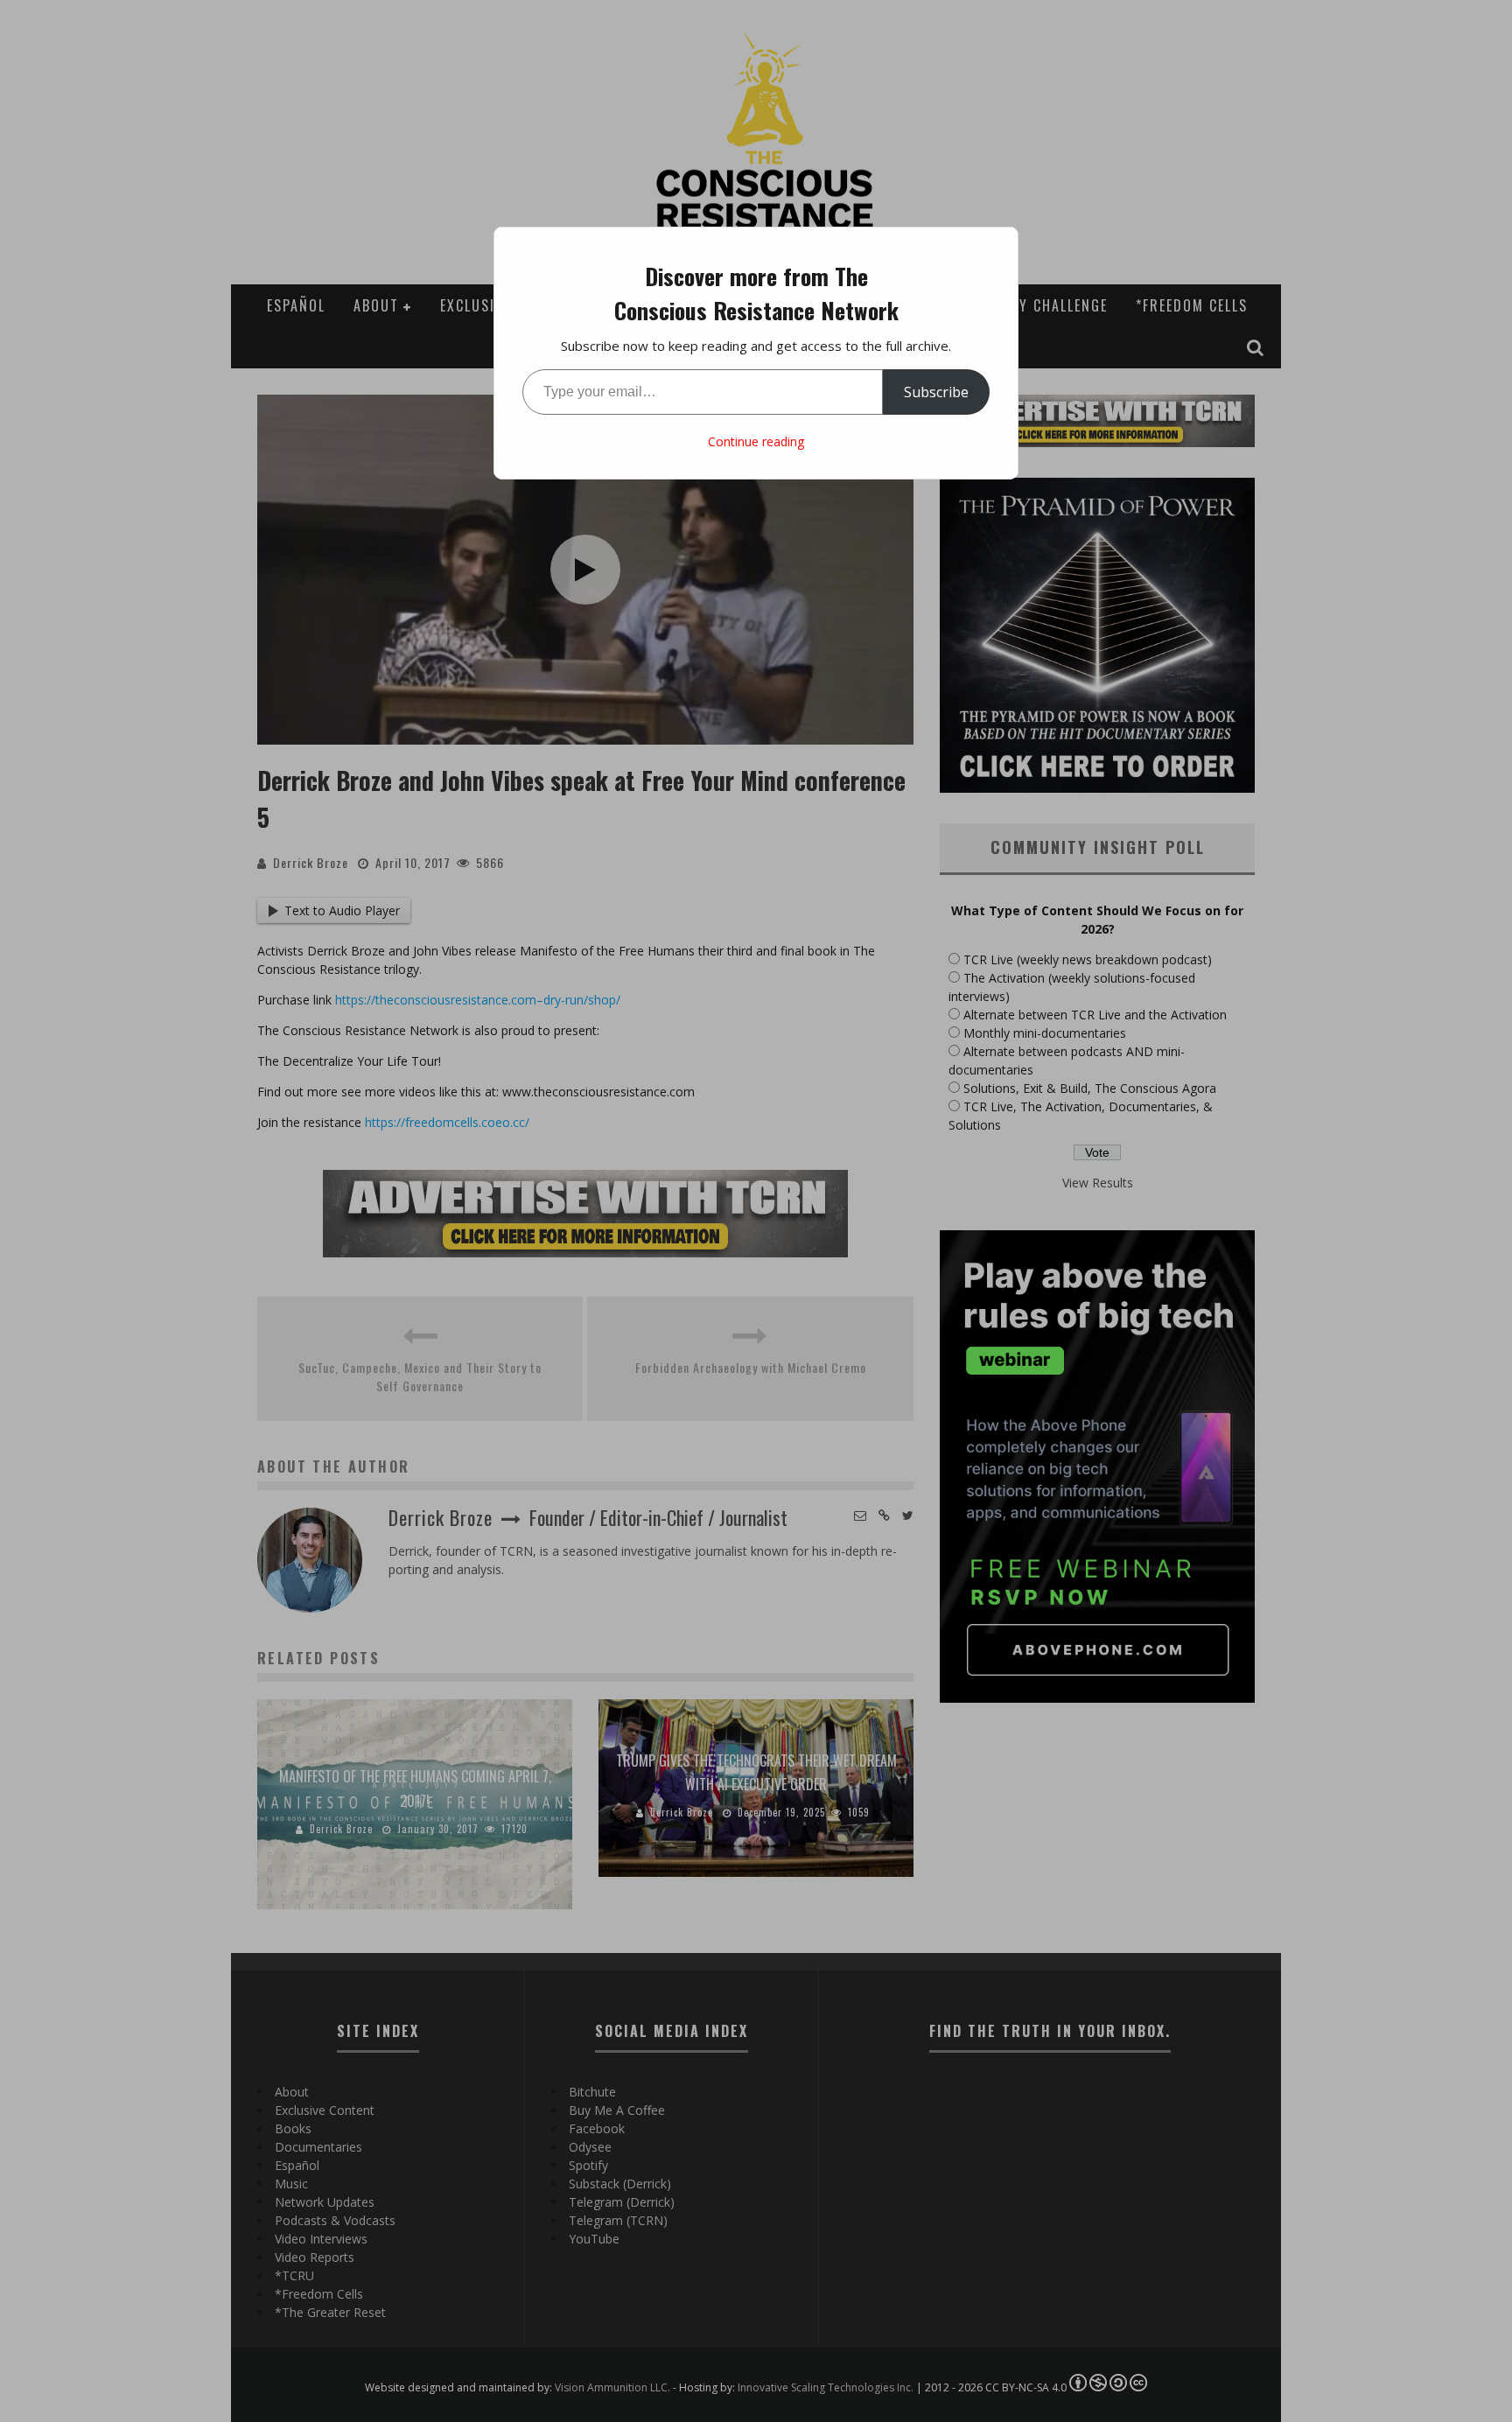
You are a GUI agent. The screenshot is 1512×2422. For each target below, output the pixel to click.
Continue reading (756, 441)
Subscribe (936, 392)
